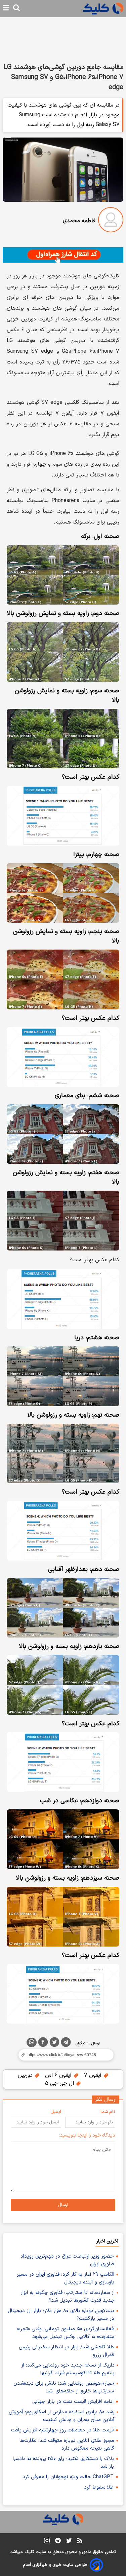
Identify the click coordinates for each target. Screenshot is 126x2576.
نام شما (108, 2112)
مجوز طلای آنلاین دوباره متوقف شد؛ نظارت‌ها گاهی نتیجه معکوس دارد (67, 2445)
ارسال (63, 2205)
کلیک (29, 2552)
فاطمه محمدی (79, 221)
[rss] (80, 2542)
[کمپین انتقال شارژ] (63, 255)
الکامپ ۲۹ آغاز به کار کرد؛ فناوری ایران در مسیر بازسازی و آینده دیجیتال (65, 2278)
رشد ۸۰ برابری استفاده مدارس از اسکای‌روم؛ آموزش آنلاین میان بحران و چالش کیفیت (62, 2416)
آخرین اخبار (107, 2241)
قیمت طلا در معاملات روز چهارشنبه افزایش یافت (62, 2430)
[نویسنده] (111, 221)
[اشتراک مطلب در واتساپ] (32, 2042)
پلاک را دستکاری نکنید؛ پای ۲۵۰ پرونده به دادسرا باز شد (63, 2463)
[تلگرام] (66, 2043)
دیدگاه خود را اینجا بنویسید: (87, 2135)
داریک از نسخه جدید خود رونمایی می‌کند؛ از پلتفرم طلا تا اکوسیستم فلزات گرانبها (68, 2369)
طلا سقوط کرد (99, 2487)
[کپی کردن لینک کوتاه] (63, 2055)
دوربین (26, 2075)
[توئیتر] (54, 2043)
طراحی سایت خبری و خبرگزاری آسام (55, 2565)
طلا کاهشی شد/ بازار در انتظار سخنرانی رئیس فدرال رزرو (66, 2351)
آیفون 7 (94, 2075)
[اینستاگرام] (47, 2542)
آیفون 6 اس (59, 2075)
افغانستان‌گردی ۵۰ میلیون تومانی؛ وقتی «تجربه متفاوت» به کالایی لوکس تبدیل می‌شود (66, 2333)
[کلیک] (103, 9)
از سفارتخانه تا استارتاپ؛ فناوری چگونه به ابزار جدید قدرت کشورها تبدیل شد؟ (68, 2297)
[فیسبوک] (43, 2043)
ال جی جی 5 (60, 2083)
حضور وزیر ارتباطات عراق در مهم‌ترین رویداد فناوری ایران (67, 2260)
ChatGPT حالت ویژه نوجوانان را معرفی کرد (68, 2477)
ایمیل (56, 2112)
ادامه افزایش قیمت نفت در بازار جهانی (73, 2402)
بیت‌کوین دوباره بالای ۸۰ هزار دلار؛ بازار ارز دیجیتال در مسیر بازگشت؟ (61, 2315)
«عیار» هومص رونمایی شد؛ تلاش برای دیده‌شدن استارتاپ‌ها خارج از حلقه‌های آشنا (64, 2387)
